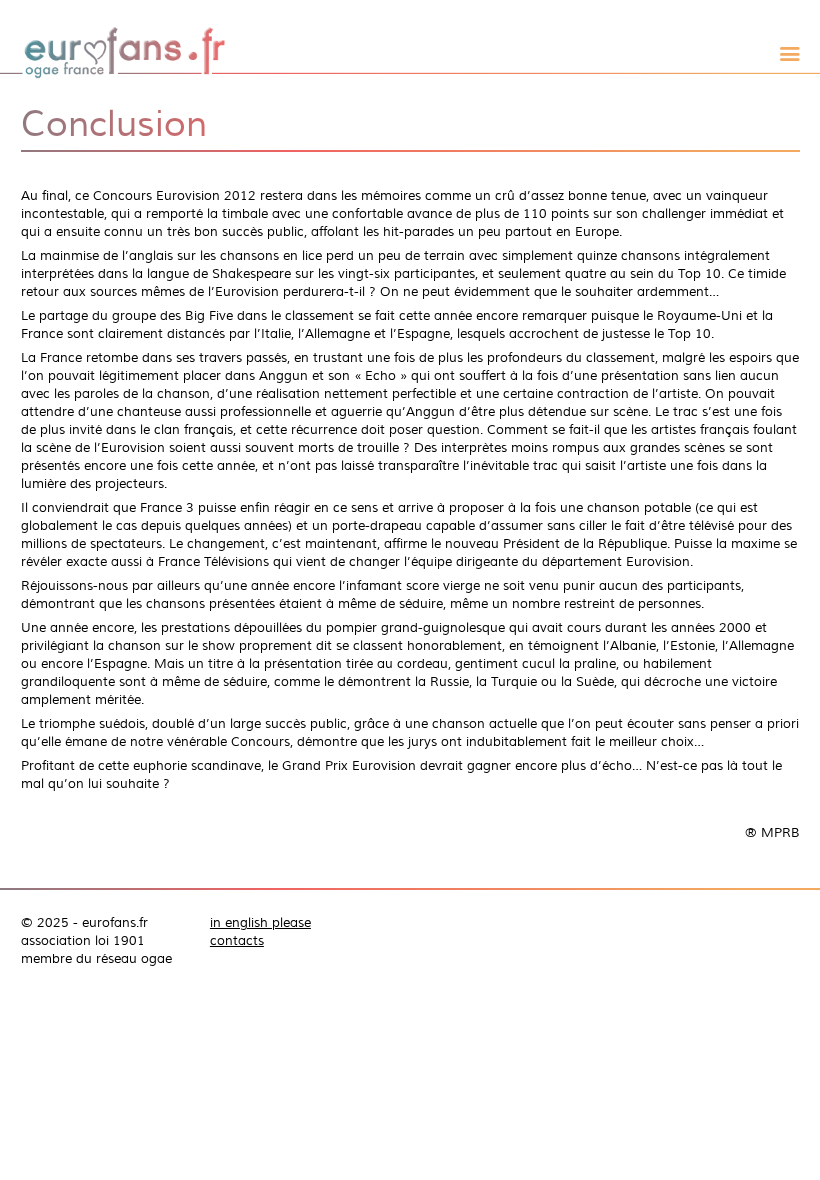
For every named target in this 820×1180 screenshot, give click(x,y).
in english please (260, 923)
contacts (237, 941)
